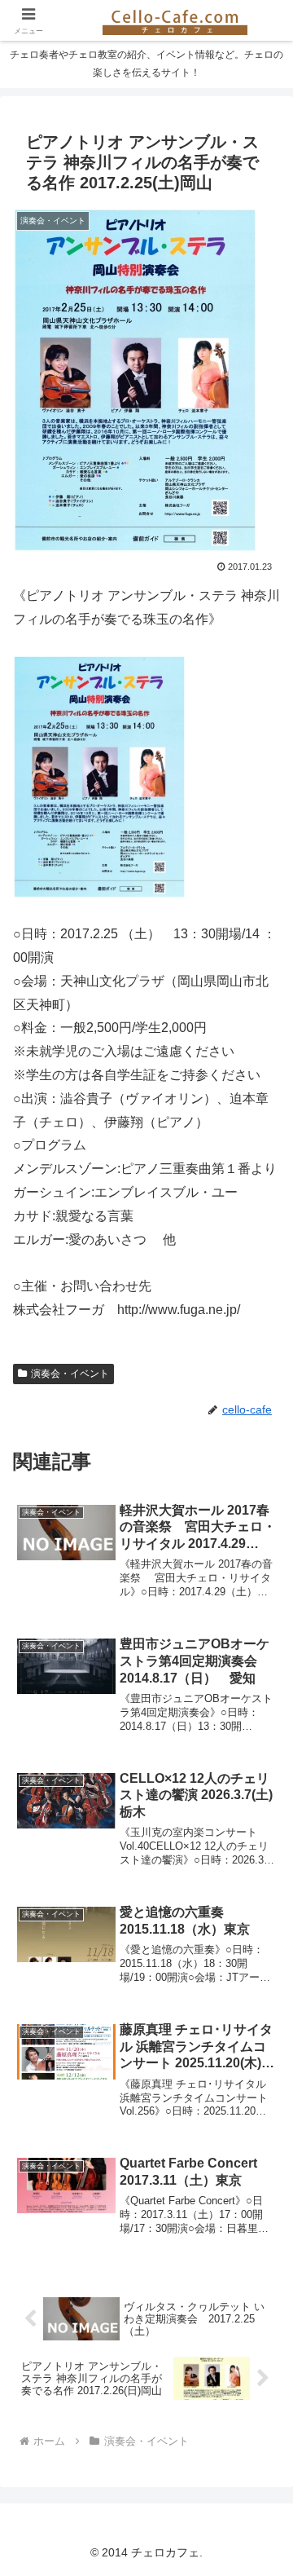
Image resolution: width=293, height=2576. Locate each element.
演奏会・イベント (70, 1374)
